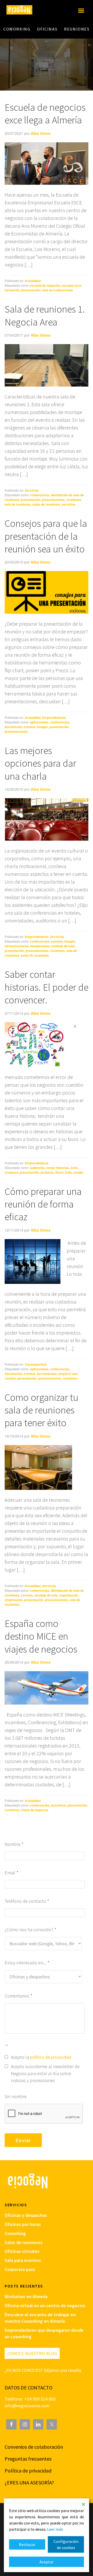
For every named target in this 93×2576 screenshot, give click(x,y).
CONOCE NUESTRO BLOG (32, 2353)
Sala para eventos (23, 2260)
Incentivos (59, 1805)
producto (47, 1172)
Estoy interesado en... (27, 1963)
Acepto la (41, 2057)
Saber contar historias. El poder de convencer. (47, 987)
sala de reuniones (18, 504)
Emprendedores (54, 717)
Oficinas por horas (23, 2224)
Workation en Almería (26, 2296)
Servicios (32, 490)
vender (79, 1172)
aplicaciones (39, 722)
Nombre (14, 1844)
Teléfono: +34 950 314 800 (30, 2399)
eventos (29, 727)
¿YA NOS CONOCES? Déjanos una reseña (43, 2370)
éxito (74, 1168)
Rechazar (27, 2544)
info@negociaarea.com (27, 2406)
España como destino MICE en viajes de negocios (41, 1636)
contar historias (57, 1168)
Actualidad (33, 281)
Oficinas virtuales (22, 2251)
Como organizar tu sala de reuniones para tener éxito (41, 1410)
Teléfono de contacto (27, 1901)
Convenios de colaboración (34, 2447)
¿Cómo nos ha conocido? (30, 1930)
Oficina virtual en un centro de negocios (45, 2305)
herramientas (47, 1374)
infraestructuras (17, 946)
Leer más (55, 2529)
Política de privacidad (28, 2471)
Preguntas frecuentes (28, 2459)
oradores (11, 1172)
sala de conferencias (57, 290)
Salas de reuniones (24, 2242)
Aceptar (47, 2562)
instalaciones (40, 946)
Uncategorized (36, 1364)
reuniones (74, 500)
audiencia (37, 1168)
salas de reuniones (46, 504)
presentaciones (53, 500)
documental (13, 727)
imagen (42, 727)
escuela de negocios (45, 285)
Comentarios (18, 1996)
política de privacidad (51, 2057)
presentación (31, 290)
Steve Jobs (64, 1172)
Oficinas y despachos (26, 2215)
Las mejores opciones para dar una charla (40, 763)
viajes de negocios (35, 1810)
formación (12, 290)
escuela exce (72, 285)
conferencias (40, 495)
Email (11, 1873)
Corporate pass (20, 2269)
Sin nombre (16, 2096)
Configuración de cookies (66, 2544)
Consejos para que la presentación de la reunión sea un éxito (46, 536)
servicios (69, 504)
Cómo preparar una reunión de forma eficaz (43, 1204)
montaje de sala (63, 946)
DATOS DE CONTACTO (29, 2388)
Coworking (15, 2233)
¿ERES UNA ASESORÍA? (29, 2482)
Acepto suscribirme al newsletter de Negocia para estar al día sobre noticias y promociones (45, 2073)
